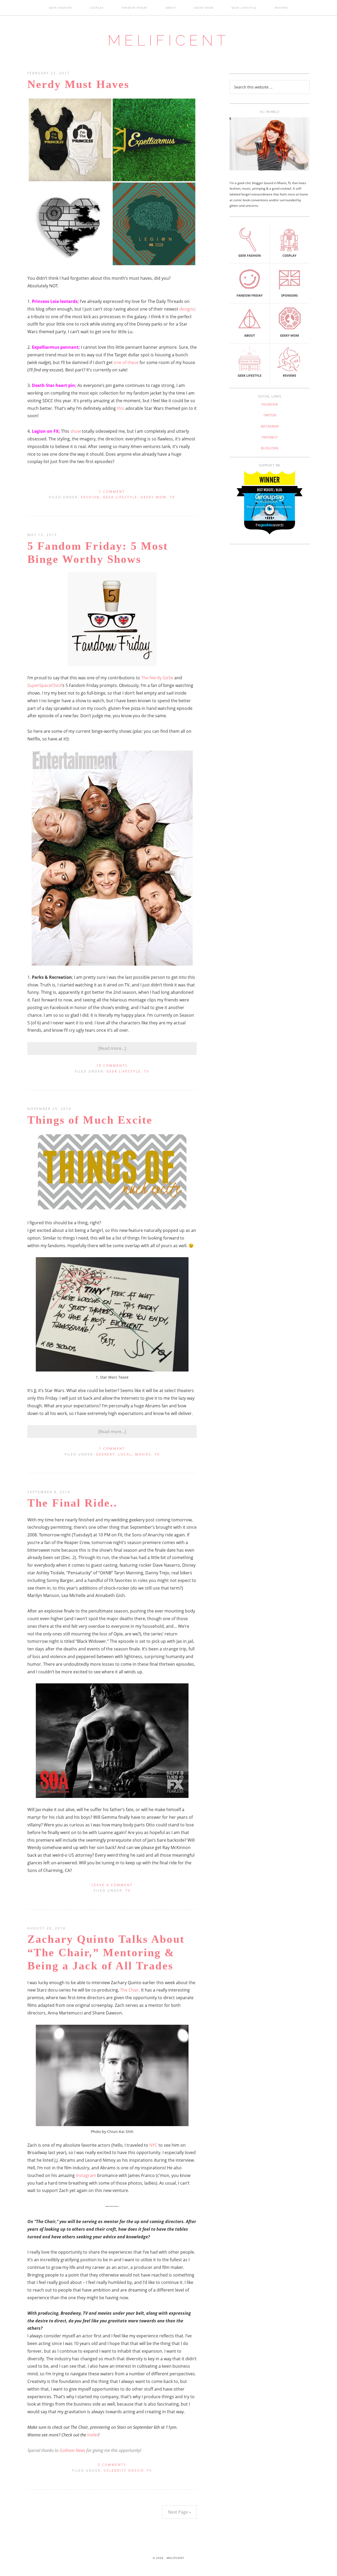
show (76, 431)
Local (125, 1454)
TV (172, 497)
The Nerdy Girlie (157, 678)
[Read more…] (112, 1048)
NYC (153, 2145)
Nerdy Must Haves (78, 84)
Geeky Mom (153, 497)
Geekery (106, 1454)
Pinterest (270, 437)
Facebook (270, 404)
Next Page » (180, 2512)
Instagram (86, 2175)
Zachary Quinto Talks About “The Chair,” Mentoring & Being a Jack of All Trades (106, 1952)
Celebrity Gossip (124, 2471)
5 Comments (112, 2465)
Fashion (90, 497)
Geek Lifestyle (120, 497)
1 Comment (112, 492)
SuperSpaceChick (44, 685)
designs (187, 309)
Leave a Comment (112, 1885)
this (121, 408)
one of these (126, 362)
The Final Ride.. (72, 1503)
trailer (93, 2435)
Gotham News (72, 2450)
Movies (143, 1454)
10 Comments (112, 1066)
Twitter (270, 415)
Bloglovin (270, 448)
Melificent (168, 40)
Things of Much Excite (90, 1120)
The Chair (130, 1990)
